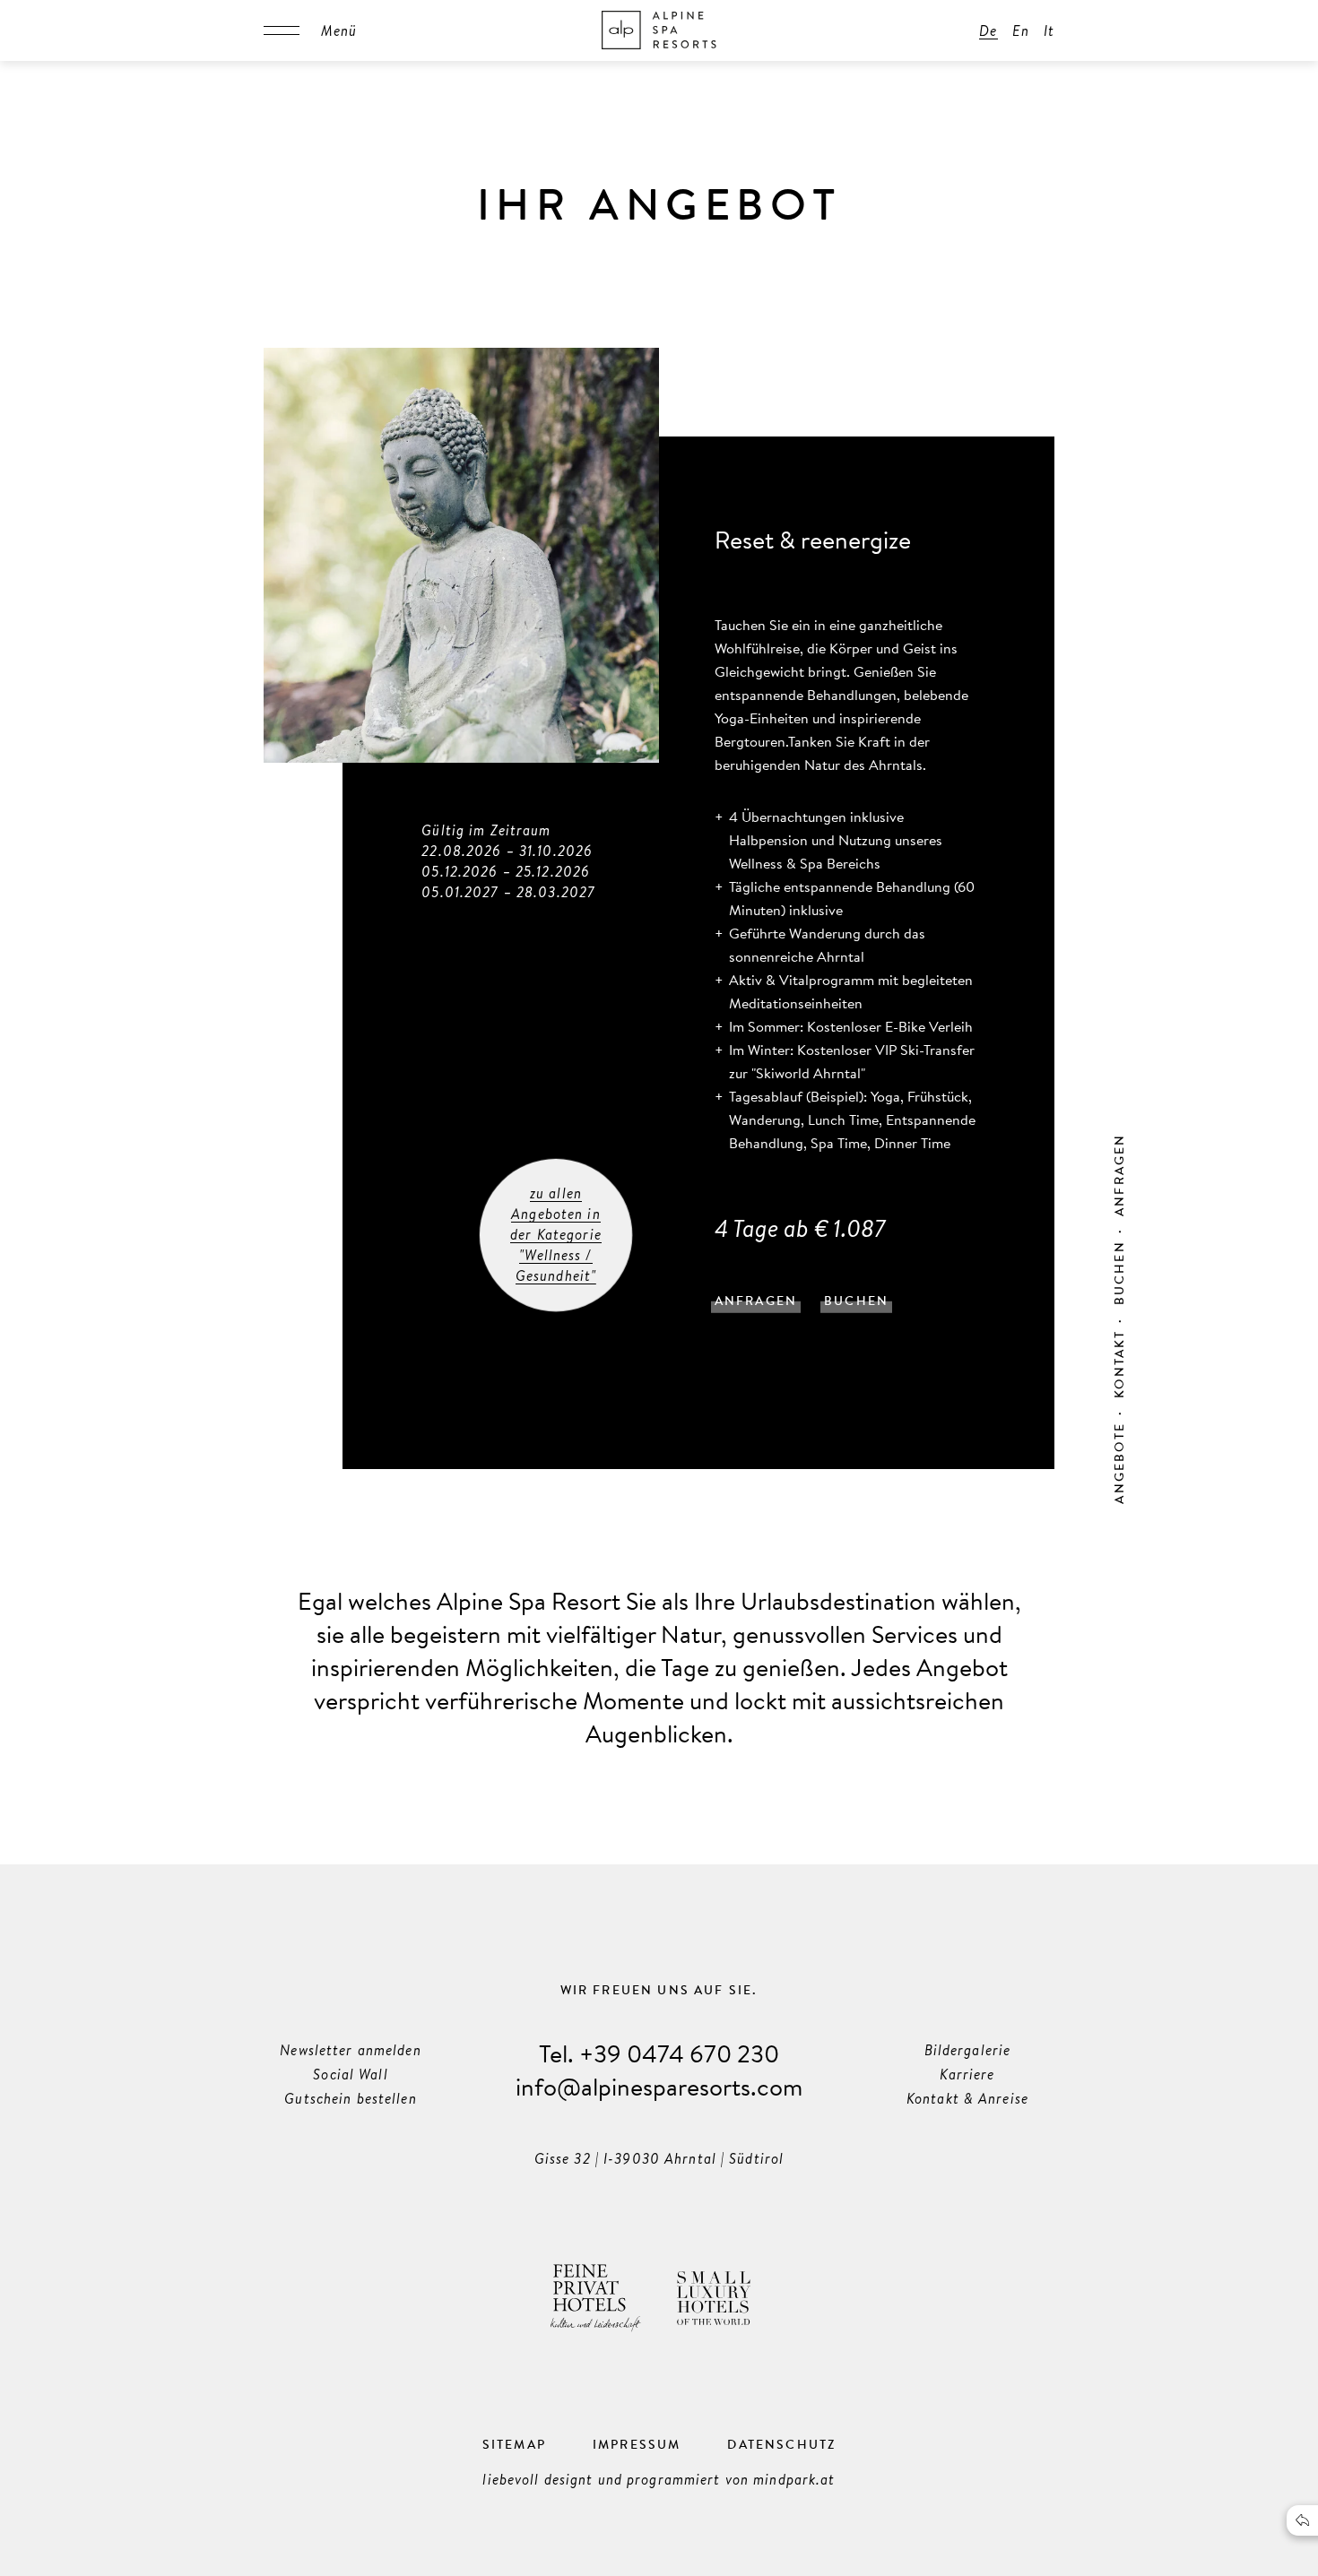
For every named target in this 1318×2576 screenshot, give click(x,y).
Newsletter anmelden (350, 2050)
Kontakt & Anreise (967, 2098)
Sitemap (514, 2444)
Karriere (967, 2074)
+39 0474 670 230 (679, 2053)
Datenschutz (781, 2444)
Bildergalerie (968, 2050)
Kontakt (1119, 1364)
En (1021, 30)
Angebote (1119, 1463)
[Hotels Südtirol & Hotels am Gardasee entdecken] (659, 30)
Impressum (637, 2444)
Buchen (1119, 1273)
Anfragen (1119, 1175)
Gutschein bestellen (350, 2098)
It (1049, 30)
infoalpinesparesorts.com (659, 2086)
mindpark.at (794, 2479)
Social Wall (350, 2074)
